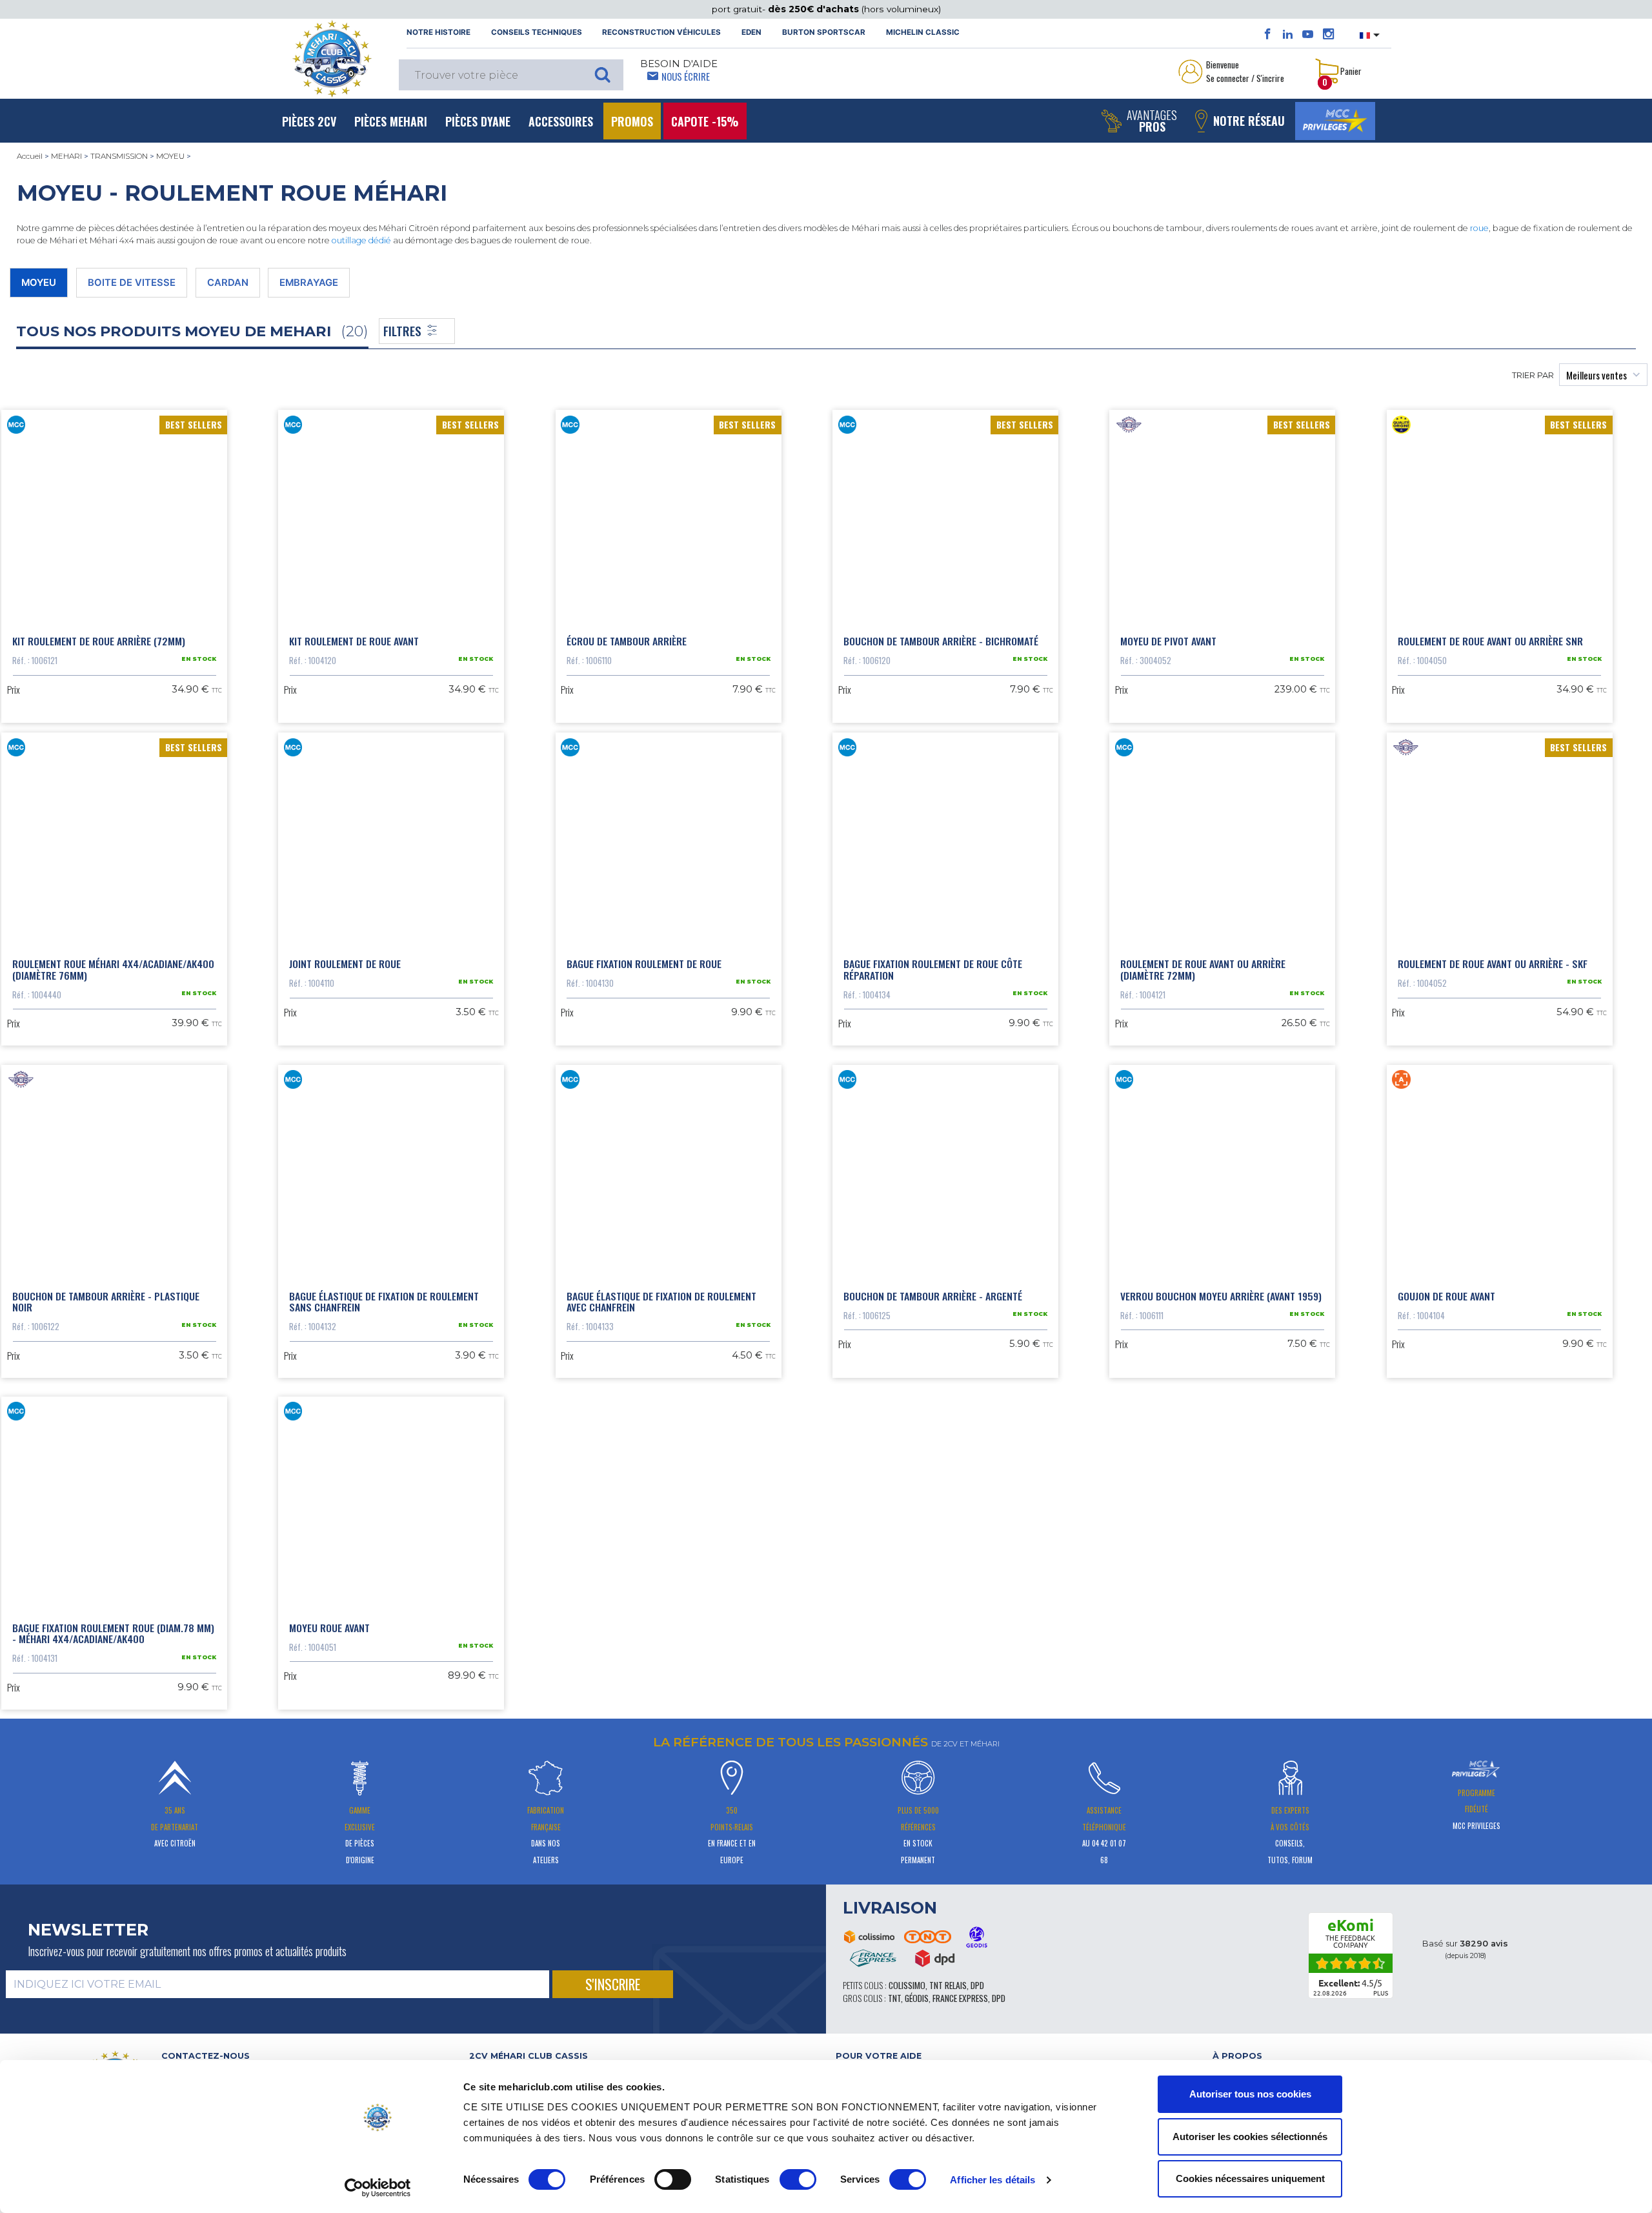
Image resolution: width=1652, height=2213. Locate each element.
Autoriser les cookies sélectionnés (1250, 2137)
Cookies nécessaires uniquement (1250, 2178)
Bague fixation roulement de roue (644, 964)
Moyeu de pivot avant (1168, 641)
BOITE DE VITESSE (132, 283)
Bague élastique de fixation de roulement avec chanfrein (661, 1302)
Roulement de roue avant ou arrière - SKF (1493, 964)
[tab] (643, 2056)
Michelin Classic (923, 32)
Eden (751, 32)
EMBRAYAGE (309, 283)
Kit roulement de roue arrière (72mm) (99, 641)
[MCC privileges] (1335, 121)
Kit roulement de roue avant (354, 641)
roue (1479, 228)
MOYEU (170, 156)
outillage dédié (361, 240)
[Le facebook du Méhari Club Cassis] (1268, 34)
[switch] (673, 2179)
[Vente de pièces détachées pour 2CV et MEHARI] (332, 59)
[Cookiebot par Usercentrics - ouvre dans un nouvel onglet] (378, 2188)
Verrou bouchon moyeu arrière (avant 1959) (1221, 1296)
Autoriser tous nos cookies (1250, 2094)
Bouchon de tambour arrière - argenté (933, 1296)
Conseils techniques (537, 32)
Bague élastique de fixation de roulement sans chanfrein (384, 1302)
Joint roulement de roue (345, 964)
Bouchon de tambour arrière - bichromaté (941, 641)
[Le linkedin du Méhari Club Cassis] (1288, 34)
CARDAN (228, 283)
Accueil (30, 156)
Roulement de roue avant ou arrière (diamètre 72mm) (1203, 969)
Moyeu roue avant (329, 1628)
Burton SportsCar (824, 32)
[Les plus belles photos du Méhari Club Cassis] (1328, 34)
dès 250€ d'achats (815, 9)
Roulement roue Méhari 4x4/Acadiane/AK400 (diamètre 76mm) (113, 969)
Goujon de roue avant (1446, 1296)
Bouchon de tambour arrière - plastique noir (106, 1302)
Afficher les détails (992, 2180)
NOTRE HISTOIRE (438, 32)
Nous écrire (686, 76)
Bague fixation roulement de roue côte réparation (933, 969)
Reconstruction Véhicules (661, 32)
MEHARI (66, 156)
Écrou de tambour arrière (627, 641)
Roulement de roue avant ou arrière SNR (1490, 641)
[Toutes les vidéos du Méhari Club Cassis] (1308, 34)
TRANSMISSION (119, 156)
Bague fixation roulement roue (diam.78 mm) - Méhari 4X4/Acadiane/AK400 (113, 1633)
